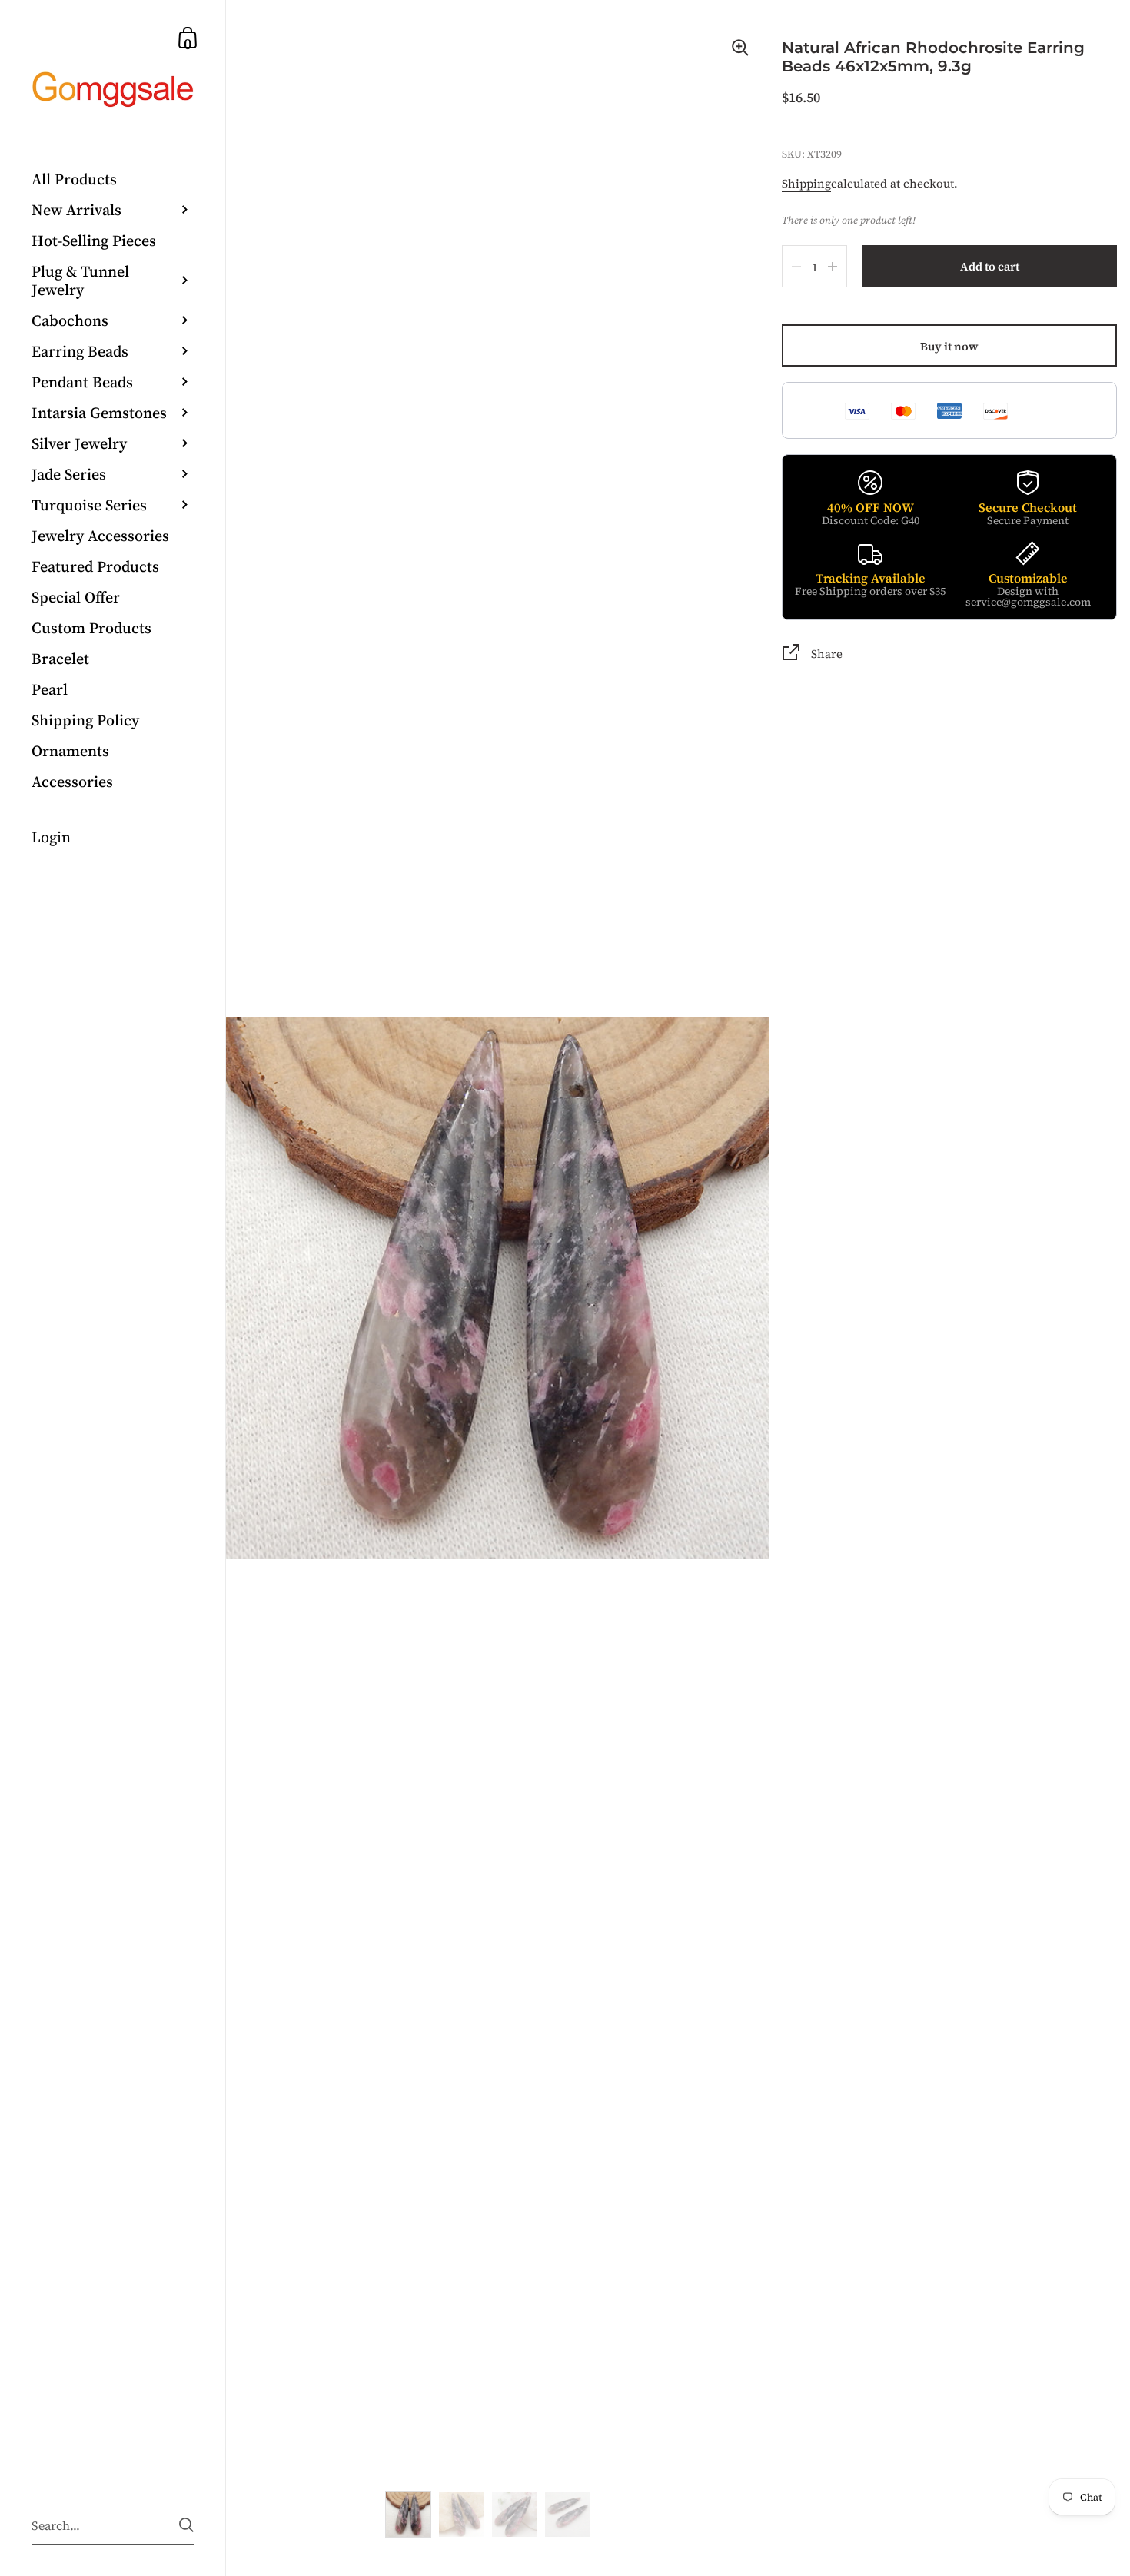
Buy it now (949, 346)
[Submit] (186, 2525)
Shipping (806, 183)
